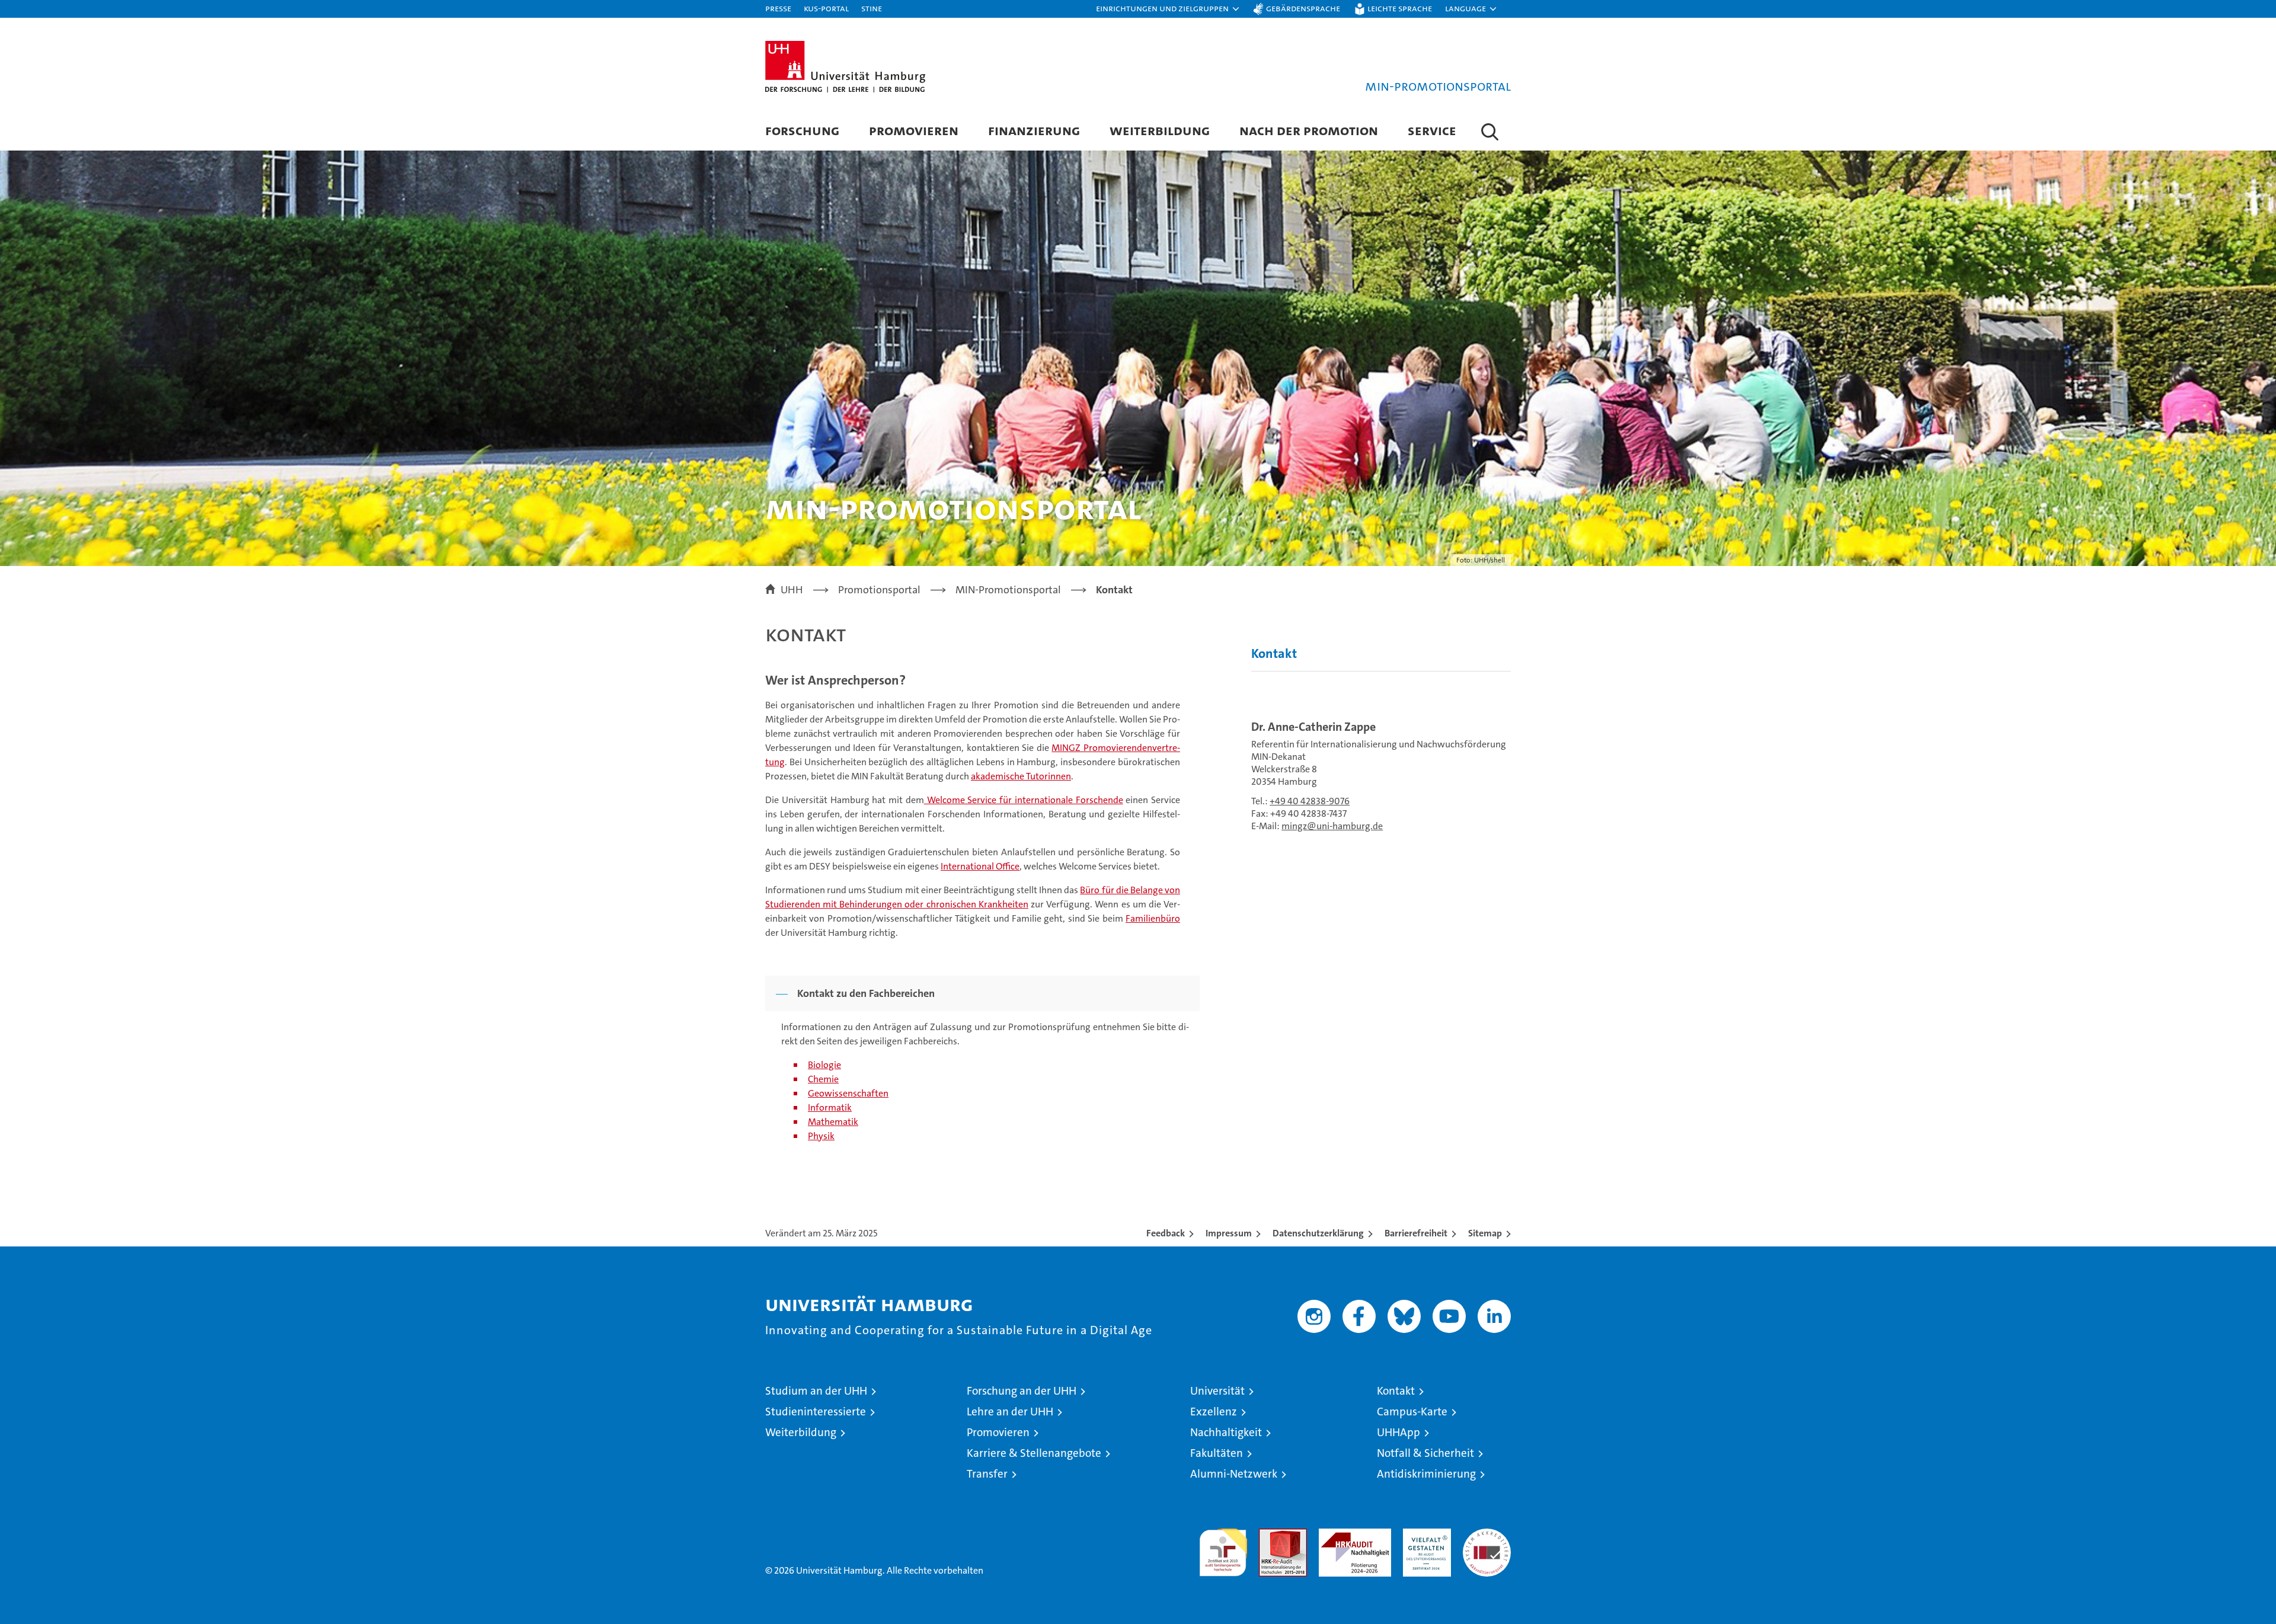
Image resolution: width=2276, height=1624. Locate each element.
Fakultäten (1217, 1453)
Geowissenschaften (848, 1093)
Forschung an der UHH (1022, 1391)
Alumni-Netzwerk (1234, 1474)
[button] (1168, 9)
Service (1432, 130)
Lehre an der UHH (1010, 1412)
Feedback (1166, 1233)
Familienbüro (1153, 918)
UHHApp (1398, 1432)
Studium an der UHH (816, 1391)
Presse (778, 8)
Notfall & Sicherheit (1425, 1453)
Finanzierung (1034, 130)
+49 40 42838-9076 (1310, 801)
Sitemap (1485, 1233)
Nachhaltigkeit (1226, 1432)
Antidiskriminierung (1426, 1474)
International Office (980, 866)
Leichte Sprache (1400, 8)
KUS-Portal (826, 8)
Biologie (824, 1065)
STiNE (872, 8)
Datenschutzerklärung (1318, 1233)
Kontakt (1274, 653)
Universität (1217, 1391)
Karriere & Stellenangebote (1034, 1453)
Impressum (1229, 1233)
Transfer (987, 1474)
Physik (821, 1136)
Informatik (830, 1107)
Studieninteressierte (816, 1412)
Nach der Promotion (1309, 130)
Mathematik (833, 1122)
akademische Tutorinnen (1021, 776)
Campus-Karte (1412, 1412)
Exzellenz (1214, 1412)
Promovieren (914, 130)
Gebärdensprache (1303, 8)
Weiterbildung (1160, 130)
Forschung (802, 130)
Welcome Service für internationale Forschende (1024, 800)
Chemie (823, 1079)
